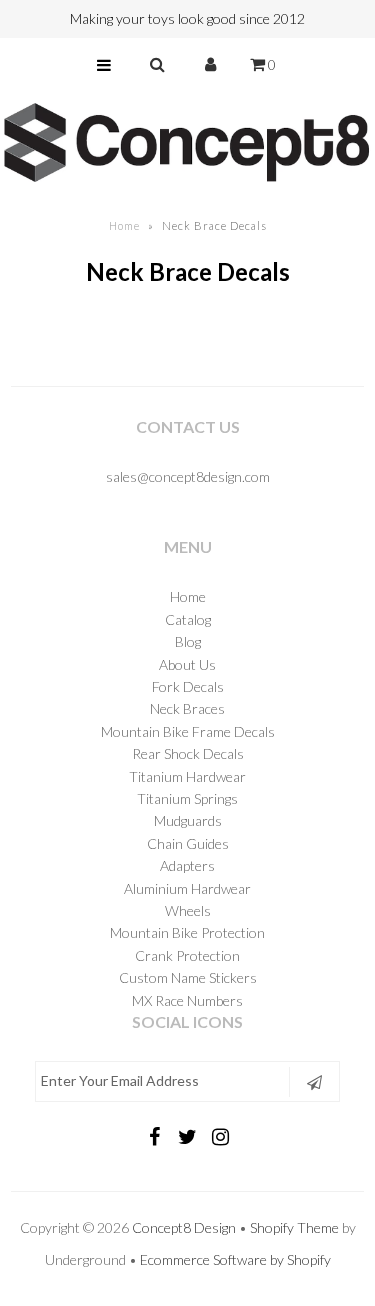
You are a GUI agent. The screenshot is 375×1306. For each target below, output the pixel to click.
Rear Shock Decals (188, 753)
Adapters (187, 865)
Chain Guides (188, 843)
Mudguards (188, 820)
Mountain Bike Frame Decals (188, 731)
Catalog (188, 619)
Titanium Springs (187, 798)
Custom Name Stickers (188, 977)
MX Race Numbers (187, 1000)
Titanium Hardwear (187, 776)
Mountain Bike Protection (187, 932)
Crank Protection (187, 955)
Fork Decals (188, 686)
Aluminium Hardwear (187, 888)
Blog (188, 641)
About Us (187, 664)
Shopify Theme (294, 1227)
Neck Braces (187, 708)
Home (124, 225)
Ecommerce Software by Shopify (235, 1259)
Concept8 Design (184, 1227)
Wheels (188, 910)
